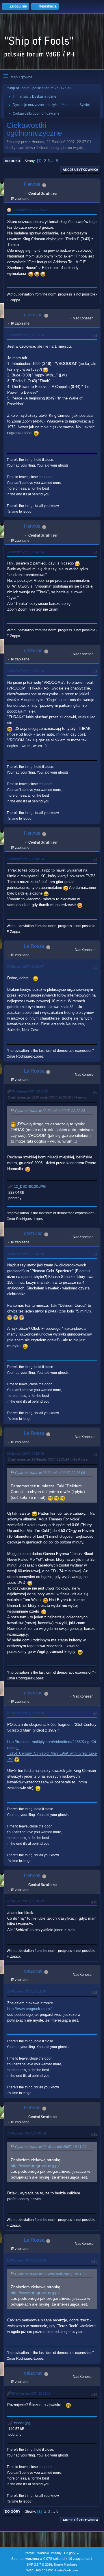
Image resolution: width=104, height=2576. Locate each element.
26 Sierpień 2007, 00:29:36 (25, 1713)
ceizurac (33, 315)
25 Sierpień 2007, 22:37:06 (25, 1254)
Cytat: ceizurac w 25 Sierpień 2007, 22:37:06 (50, 1473)
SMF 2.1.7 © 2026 (39, 2564)
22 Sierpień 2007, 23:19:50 (25, 335)
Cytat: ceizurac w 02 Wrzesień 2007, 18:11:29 (51, 2147)
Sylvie (84, 105)
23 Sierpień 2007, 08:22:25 (25, 671)
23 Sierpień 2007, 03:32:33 (25, 552)
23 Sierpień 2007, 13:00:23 (25, 859)
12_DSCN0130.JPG (29, 1187)
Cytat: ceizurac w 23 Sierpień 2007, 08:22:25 (50, 1111)
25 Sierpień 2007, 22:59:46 (25, 1454)
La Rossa (34, 946)
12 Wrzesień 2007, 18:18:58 (26, 2260)
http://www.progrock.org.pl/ (29, 2009)
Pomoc (30, 2553)
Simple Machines (66, 2564)
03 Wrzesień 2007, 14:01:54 (26, 2133)
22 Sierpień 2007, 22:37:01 (30, 210)
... (53, 161)
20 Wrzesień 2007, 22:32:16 (31, 2393)
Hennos (32, 184)
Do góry (13, 2511)
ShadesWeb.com (66, 2570)
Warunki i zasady (49, 2553)
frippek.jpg (22, 2423)
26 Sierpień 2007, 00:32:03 (25, 1901)
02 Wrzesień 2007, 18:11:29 (26, 1991)
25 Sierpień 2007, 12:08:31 (30, 1091)
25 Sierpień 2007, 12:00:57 (25, 967)
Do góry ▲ (72, 2553)
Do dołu (12, 161)
